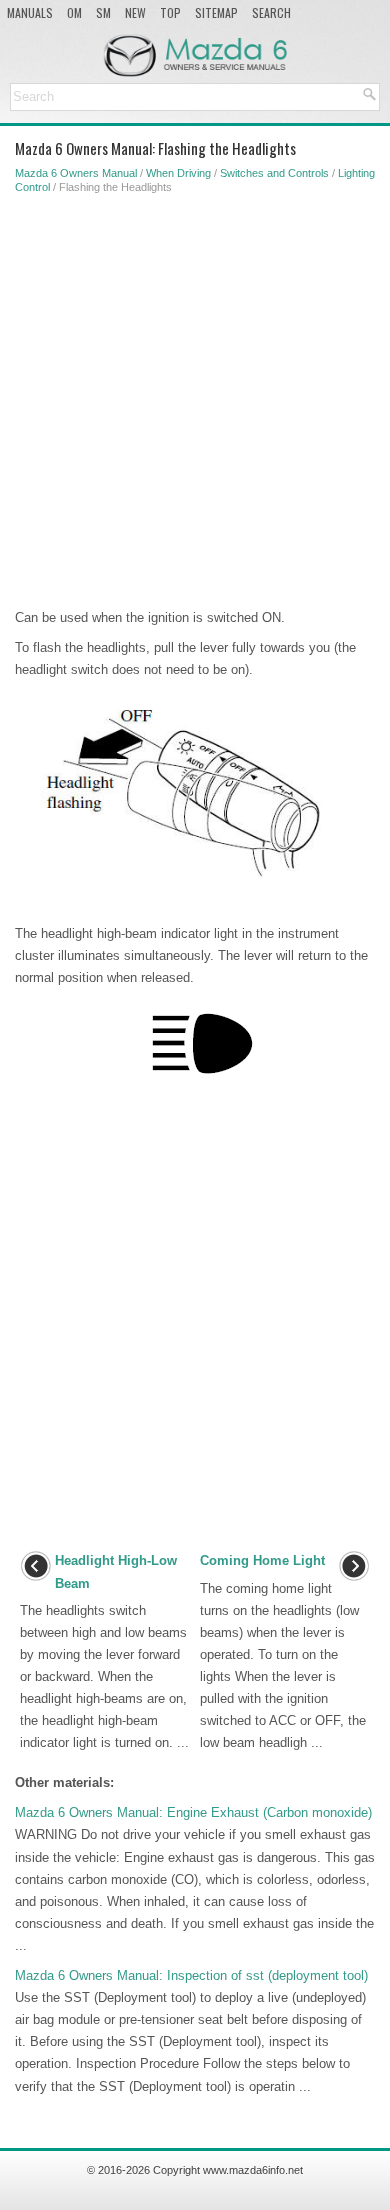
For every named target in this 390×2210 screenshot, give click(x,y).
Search (271, 12)
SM (103, 12)
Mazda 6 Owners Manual (76, 173)
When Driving (178, 173)
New (135, 12)
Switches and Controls (274, 173)
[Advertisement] (195, 397)
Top (170, 12)
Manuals (30, 12)
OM (74, 12)
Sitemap (216, 12)
